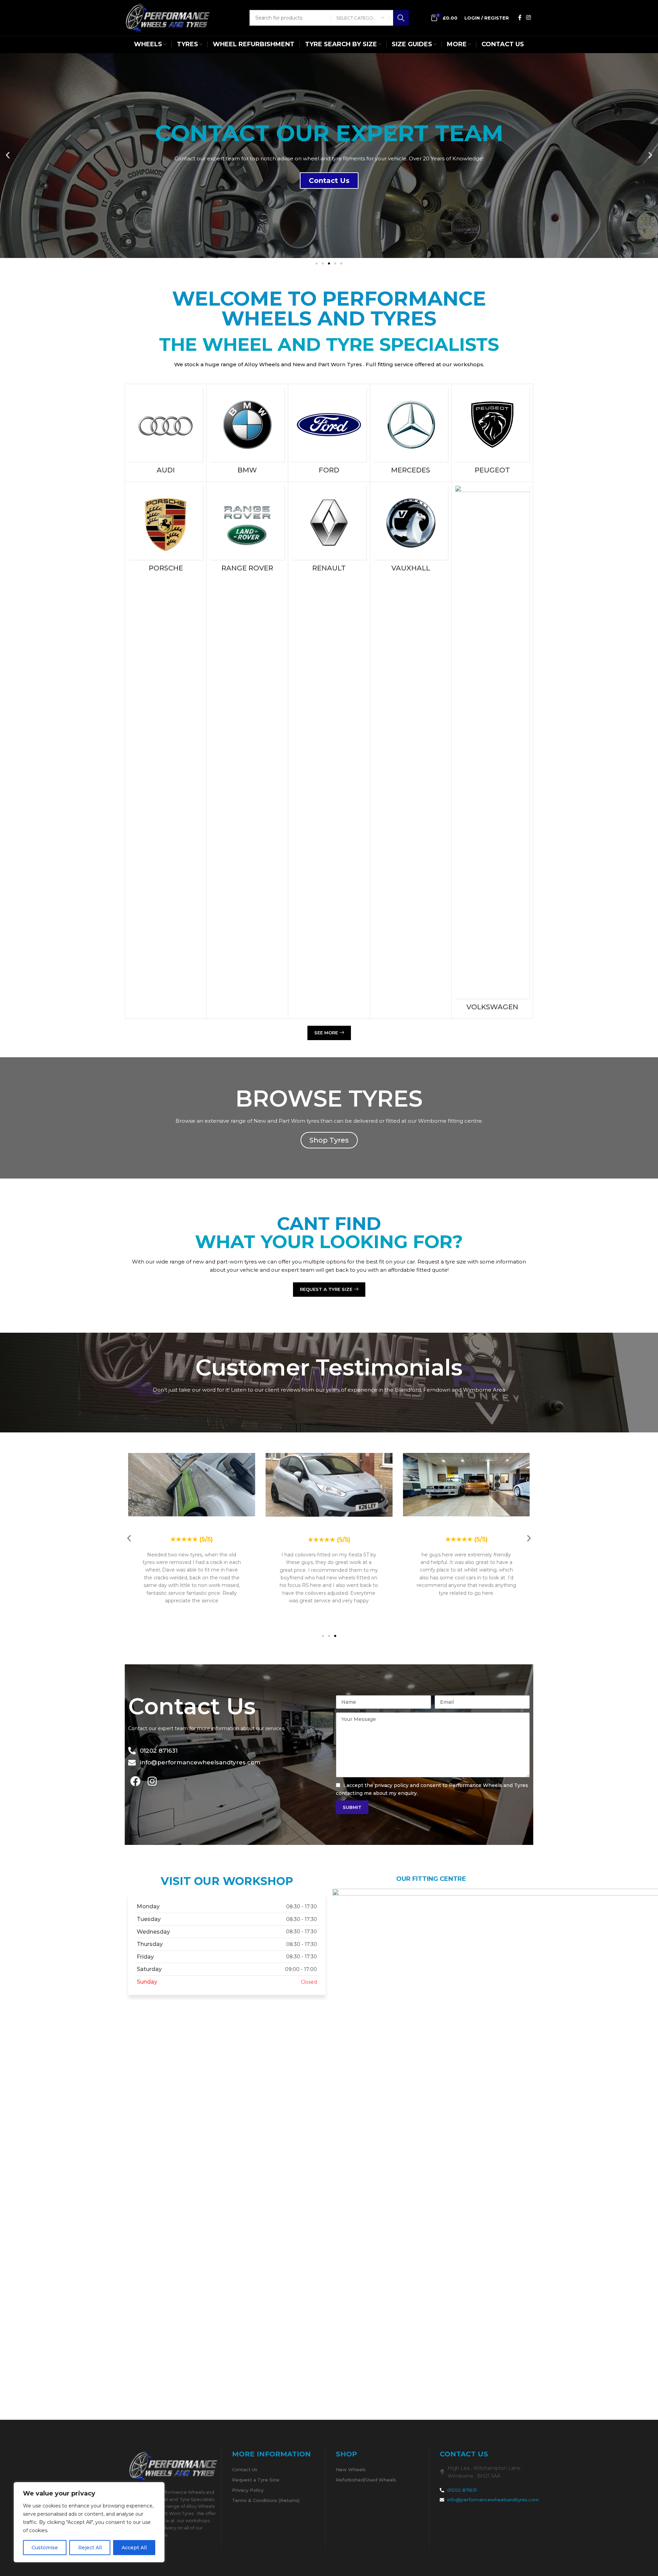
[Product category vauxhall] (411, 531)
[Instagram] (152, 1781)
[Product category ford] (329, 433)
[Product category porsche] (166, 531)
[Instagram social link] (529, 18)
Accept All (134, 2548)
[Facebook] (135, 1781)
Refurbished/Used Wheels (366, 2480)
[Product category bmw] (247, 433)
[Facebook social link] (520, 18)
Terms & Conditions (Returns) (266, 2500)
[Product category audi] (166, 433)
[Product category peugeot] (492, 433)
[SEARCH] (401, 18)
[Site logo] (168, 17)
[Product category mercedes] (411, 433)
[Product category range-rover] (247, 531)
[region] (89, 2522)
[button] (8, 155)
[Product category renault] (329, 531)
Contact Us (245, 2469)
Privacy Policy (248, 2490)
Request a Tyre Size (256, 2480)
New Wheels (351, 2469)
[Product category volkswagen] (492, 750)
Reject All (90, 2548)
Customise (45, 2548)
